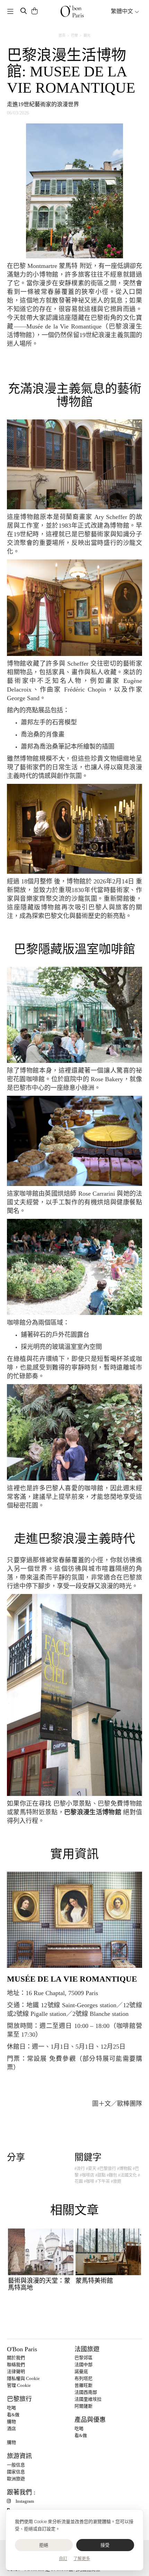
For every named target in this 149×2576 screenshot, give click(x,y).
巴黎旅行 (19, 2399)
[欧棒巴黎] (72, 11)
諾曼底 (81, 2371)
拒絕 (44, 2545)
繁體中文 (123, 11)
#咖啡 (89, 2181)
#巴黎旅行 (107, 2169)
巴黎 (74, 35)
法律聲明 (16, 2371)
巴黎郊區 (84, 2358)
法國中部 (84, 2365)
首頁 (62, 35)
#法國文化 (128, 2175)
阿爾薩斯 (84, 2406)
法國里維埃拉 (88, 2399)
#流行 (80, 2169)
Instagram (25, 2501)
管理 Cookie (19, 2385)
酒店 (11, 2429)
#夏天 (91, 2169)
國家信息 (16, 2472)
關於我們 (16, 2358)
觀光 (87, 35)
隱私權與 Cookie (23, 2378)
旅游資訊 (19, 2456)
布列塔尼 (84, 2378)
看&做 (13, 2415)
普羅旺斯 (84, 2385)
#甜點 (100, 2175)
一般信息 (16, 2465)
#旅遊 (116, 2181)
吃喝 (11, 2408)
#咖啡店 (87, 2175)
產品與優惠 (90, 2420)
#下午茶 (103, 2181)
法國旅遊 (87, 2349)
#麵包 (112, 2175)
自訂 (63, 2559)
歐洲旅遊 (16, 2479)
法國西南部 (86, 2392)
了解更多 (82, 2559)
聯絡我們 (16, 2365)
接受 (105, 2545)
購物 (11, 2422)
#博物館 (124, 2169)
